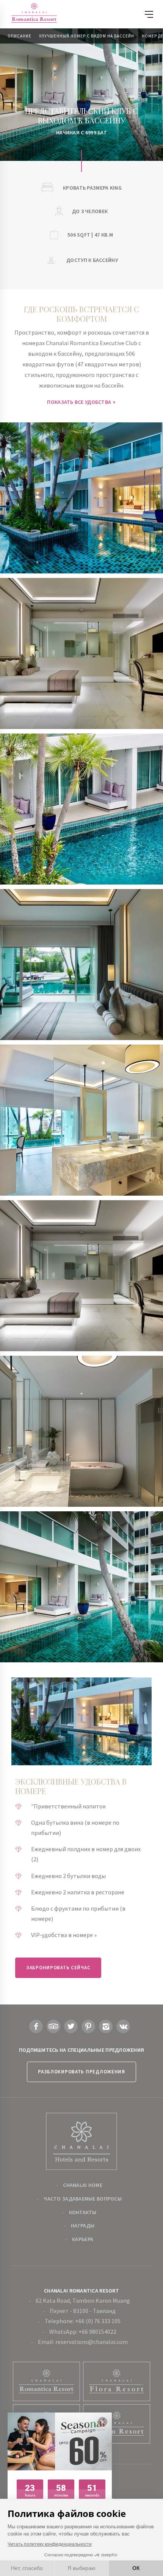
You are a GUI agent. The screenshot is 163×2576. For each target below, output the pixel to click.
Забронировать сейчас (58, 1968)
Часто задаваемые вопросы (83, 2199)
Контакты (83, 2212)
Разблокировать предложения (81, 2072)
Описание (20, 36)
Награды (83, 2226)
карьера (83, 2239)
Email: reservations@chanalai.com (83, 2342)
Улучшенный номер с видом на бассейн (87, 36)
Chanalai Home (83, 2185)
